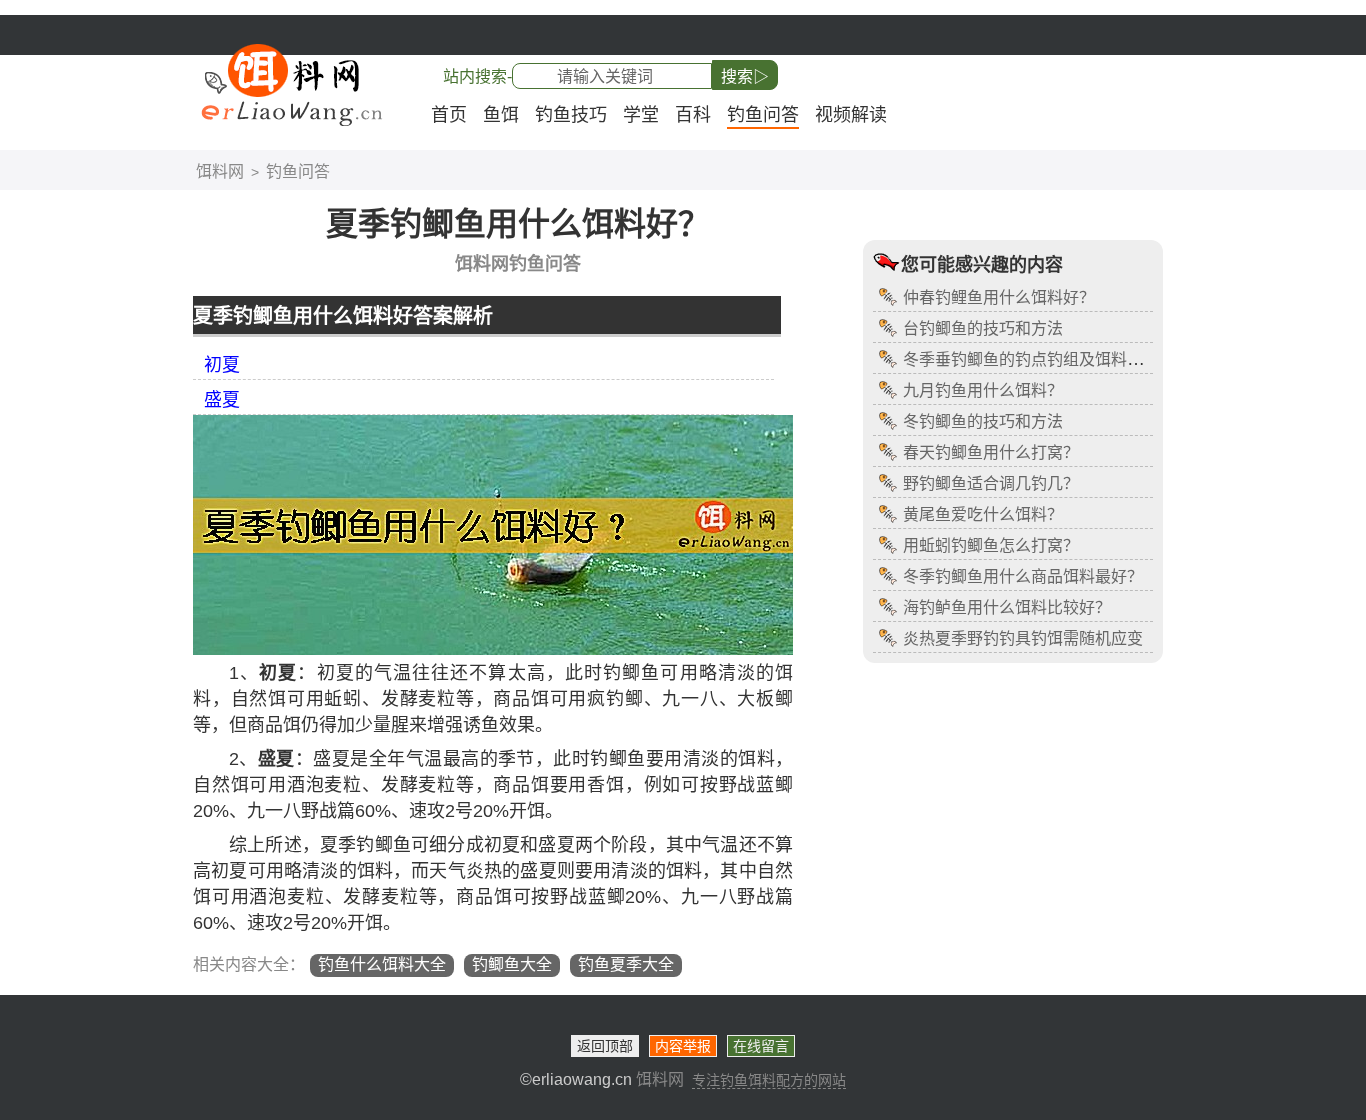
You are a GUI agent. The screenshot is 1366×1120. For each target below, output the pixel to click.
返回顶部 (605, 1046)
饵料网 (220, 171)
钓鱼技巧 (571, 115)
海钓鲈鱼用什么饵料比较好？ (1007, 607)
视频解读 (851, 115)
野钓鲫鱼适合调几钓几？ (991, 483)
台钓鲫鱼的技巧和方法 (983, 328)
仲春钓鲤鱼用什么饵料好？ (999, 297)
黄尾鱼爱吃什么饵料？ (983, 514)
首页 (449, 115)
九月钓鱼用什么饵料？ (983, 390)
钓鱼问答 (763, 115)
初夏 (222, 365)
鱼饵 (501, 115)
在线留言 (761, 1046)
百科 (693, 115)
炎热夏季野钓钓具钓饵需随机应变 (1023, 638)
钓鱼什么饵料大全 (382, 964)
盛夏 (222, 400)
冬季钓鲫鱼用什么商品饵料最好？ (1023, 576)
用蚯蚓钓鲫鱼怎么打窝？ (991, 545)
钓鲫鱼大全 (512, 964)
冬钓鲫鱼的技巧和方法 (983, 421)
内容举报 (683, 1046)
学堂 (641, 115)
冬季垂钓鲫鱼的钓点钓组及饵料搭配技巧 (1047, 359)
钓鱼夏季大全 (626, 964)
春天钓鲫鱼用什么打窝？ (991, 452)
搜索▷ (745, 76)
